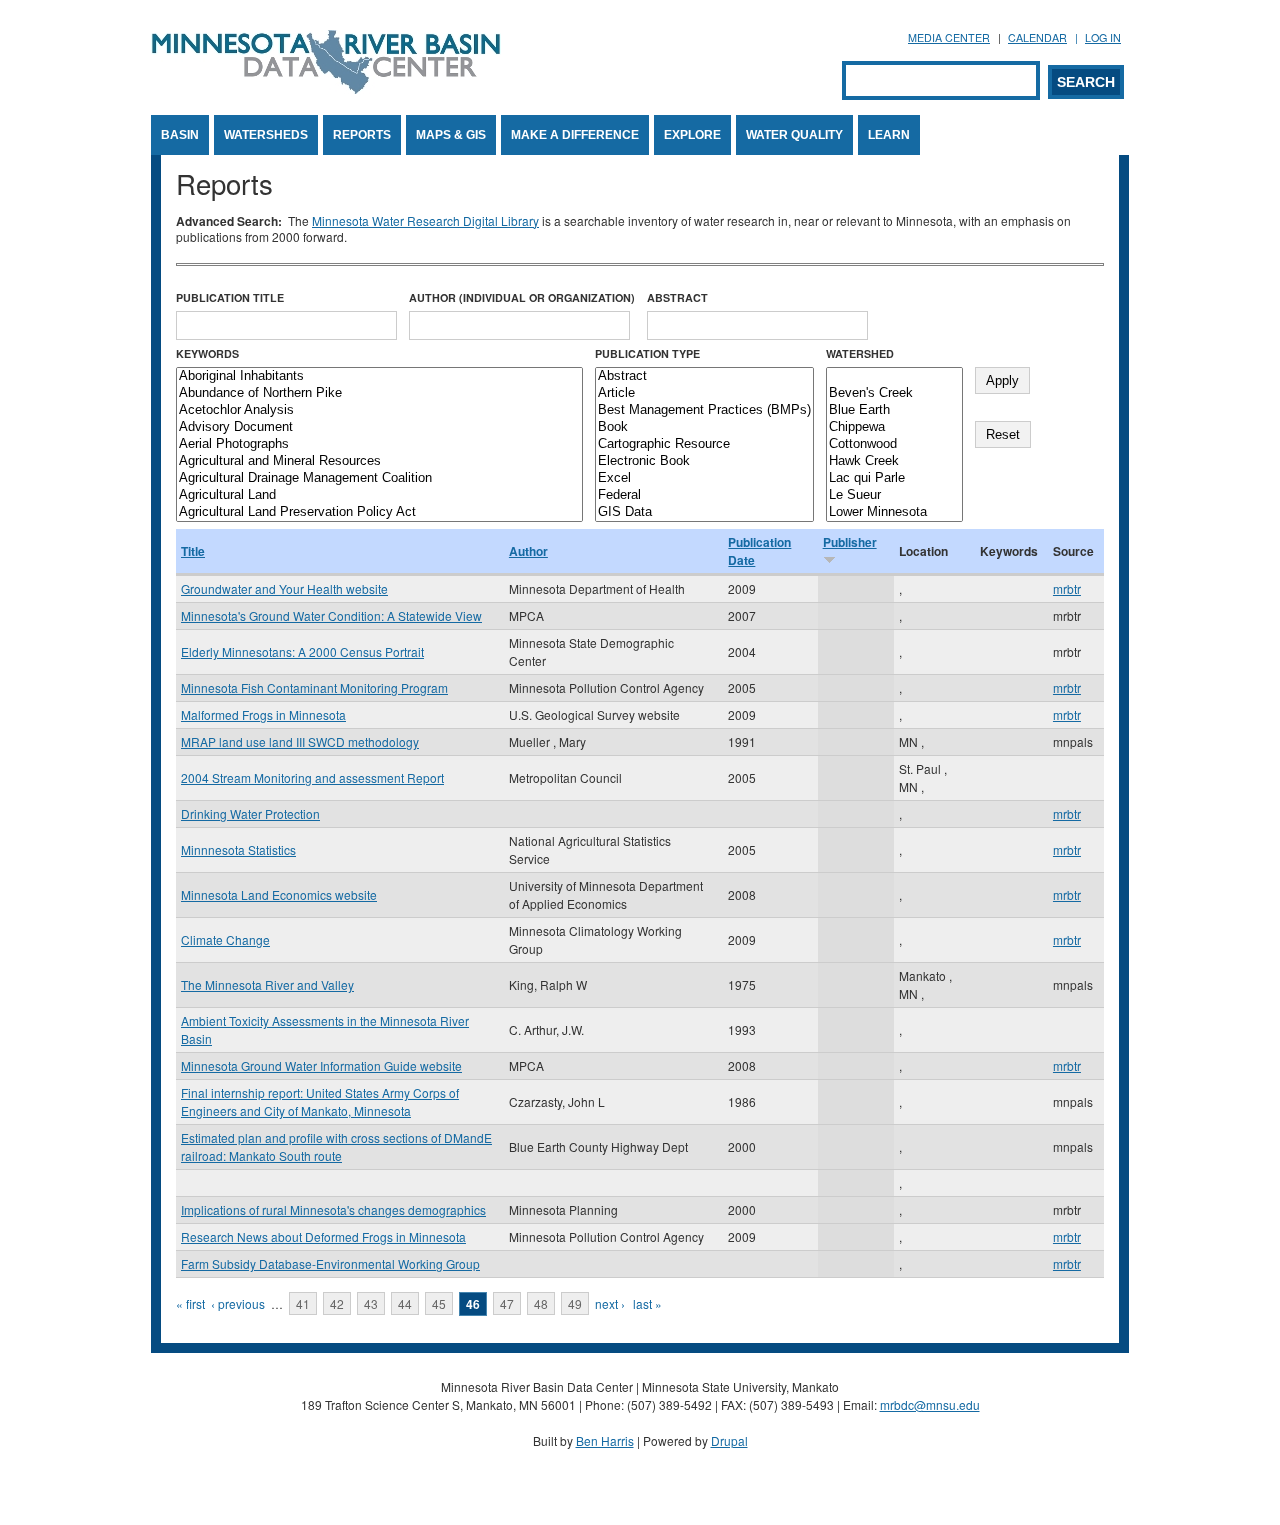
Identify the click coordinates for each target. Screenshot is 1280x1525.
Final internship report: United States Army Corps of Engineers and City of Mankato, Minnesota (320, 1101)
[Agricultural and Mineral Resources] (379, 461)
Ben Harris (605, 1440)
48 (541, 1303)
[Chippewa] (894, 427)
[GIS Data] (704, 512)
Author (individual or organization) (522, 297)
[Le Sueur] (894, 495)
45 (439, 1303)
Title (193, 551)
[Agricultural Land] (379, 495)
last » (647, 1303)
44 (405, 1303)
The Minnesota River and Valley (267, 984)
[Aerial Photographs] (379, 444)
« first (190, 1303)
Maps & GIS (451, 135)
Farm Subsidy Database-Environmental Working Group (330, 1263)
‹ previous (238, 1303)
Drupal (729, 1440)
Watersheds (266, 135)
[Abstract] (704, 376)
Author (528, 551)
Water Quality (794, 135)
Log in (1103, 37)
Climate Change (225, 939)
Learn (889, 135)
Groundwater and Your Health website (284, 588)
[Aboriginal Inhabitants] (379, 376)
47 (507, 1303)
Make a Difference (575, 135)
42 (337, 1303)
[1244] (894, 376)
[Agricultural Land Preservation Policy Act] (379, 512)
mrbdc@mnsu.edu (930, 1404)
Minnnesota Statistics (238, 849)
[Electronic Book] (704, 461)
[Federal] (704, 495)
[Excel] (704, 478)
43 (371, 1303)
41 (303, 1303)
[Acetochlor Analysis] (379, 410)
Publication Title (230, 297)
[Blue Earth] (894, 410)
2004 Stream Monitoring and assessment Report (312, 777)
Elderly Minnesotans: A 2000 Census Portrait (302, 651)
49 (575, 1303)
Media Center (949, 37)
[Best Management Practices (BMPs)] (704, 410)
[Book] (704, 427)
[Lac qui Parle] (894, 478)
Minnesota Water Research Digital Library (425, 220)
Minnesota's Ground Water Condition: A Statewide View (331, 615)
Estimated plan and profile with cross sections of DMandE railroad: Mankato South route (336, 1146)
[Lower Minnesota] (894, 512)
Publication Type (647, 353)
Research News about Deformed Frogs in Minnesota (323, 1236)
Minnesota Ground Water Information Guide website (321, 1065)
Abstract (677, 297)
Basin (180, 135)
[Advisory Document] (379, 427)
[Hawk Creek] (894, 461)
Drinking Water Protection (250, 813)
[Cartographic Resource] (704, 444)
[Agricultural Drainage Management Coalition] (379, 478)
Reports (362, 135)
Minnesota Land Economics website (279, 894)
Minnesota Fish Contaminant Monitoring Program (314, 687)
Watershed (860, 353)
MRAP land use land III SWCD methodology (300, 741)
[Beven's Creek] (894, 393)
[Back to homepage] (326, 88)
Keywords (207, 353)
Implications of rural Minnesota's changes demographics (333, 1209)
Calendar (1037, 37)
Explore (692, 135)
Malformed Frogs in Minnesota (263, 714)
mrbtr (1067, 588)
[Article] (704, 393)
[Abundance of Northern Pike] (379, 393)
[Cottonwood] (894, 444)
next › (610, 1303)
